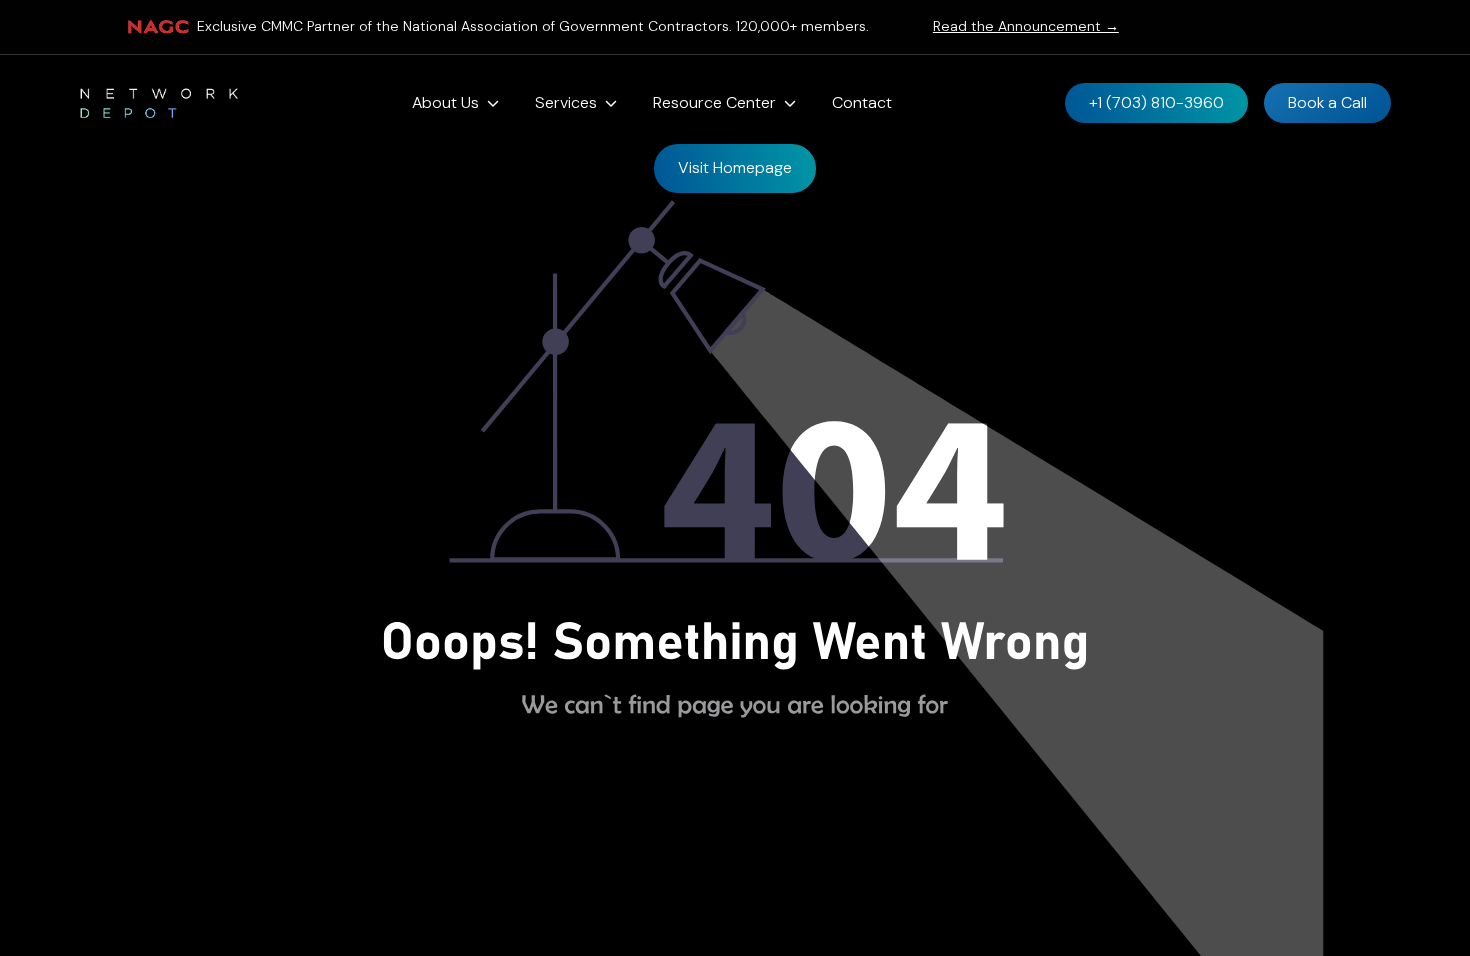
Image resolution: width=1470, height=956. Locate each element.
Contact (862, 102)
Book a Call (1327, 102)
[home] (159, 103)
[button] (455, 103)
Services (566, 102)
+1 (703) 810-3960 (1156, 102)
